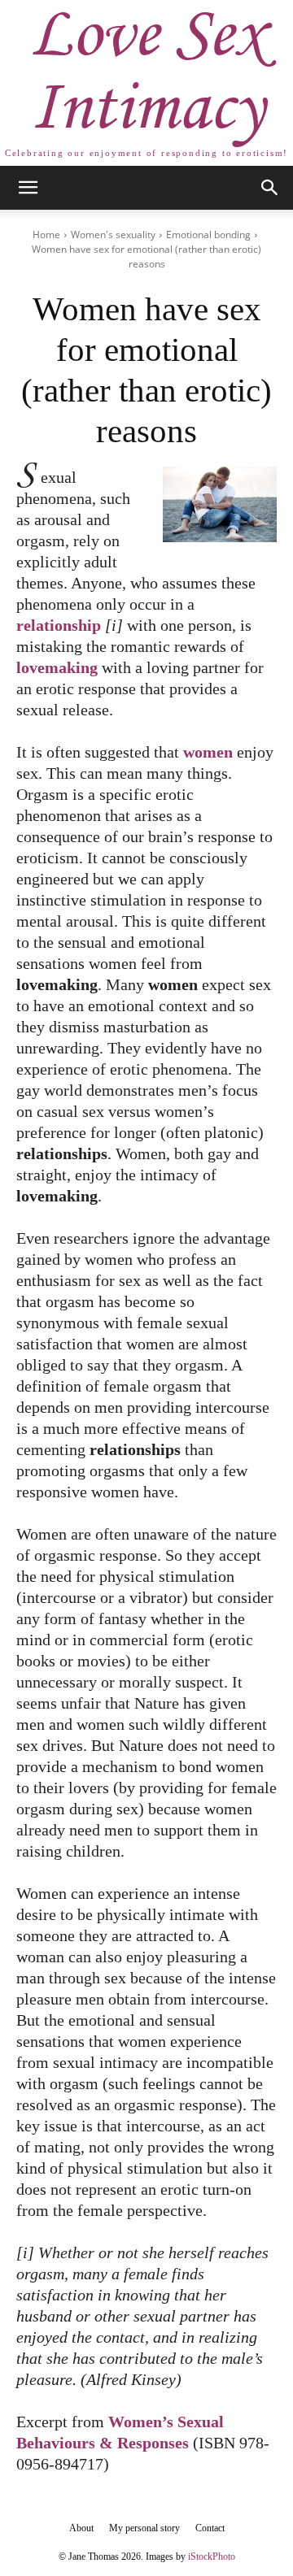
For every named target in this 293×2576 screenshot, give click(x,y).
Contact (210, 2528)
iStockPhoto (212, 2556)
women (208, 752)
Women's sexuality (113, 235)
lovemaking (57, 667)
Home (46, 235)
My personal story (144, 2528)
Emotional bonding (208, 235)
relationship (59, 625)
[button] (28, 188)
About (81, 2528)
